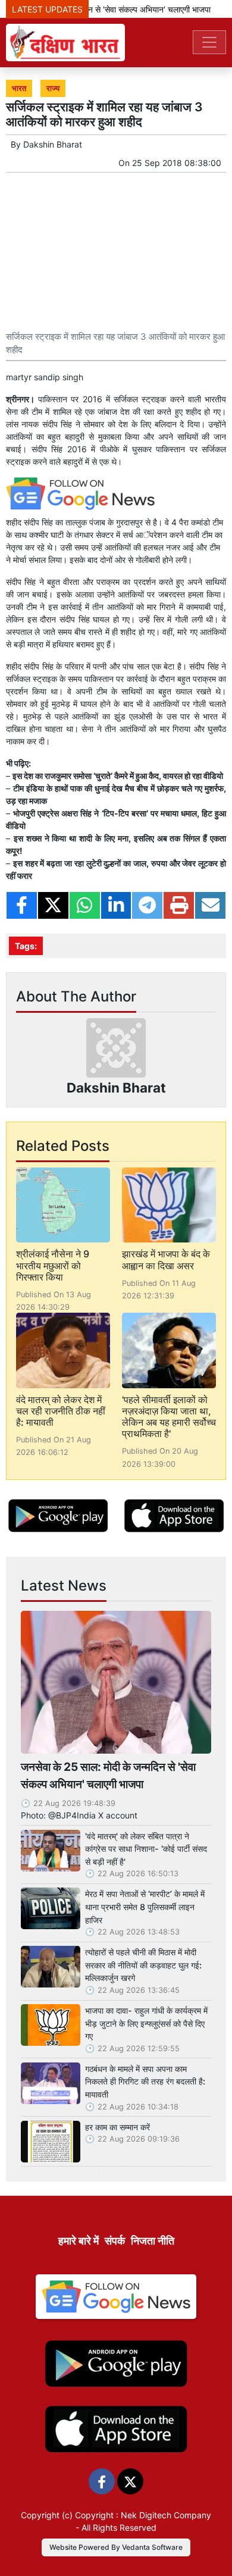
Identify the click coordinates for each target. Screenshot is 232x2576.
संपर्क (115, 2241)
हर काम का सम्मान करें (117, 2127)
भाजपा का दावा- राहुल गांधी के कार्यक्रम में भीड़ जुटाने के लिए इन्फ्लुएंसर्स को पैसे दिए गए (146, 2023)
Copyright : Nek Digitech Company (143, 2515)
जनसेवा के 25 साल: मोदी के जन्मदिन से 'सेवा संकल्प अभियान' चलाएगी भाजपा (108, 1775)
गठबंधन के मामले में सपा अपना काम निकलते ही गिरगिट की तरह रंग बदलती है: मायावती (145, 2082)
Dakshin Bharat (53, 144)
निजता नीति (153, 2241)
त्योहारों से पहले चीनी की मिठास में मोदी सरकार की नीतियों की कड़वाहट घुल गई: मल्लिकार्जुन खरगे (143, 1965)
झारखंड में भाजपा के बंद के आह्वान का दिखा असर (166, 1259)
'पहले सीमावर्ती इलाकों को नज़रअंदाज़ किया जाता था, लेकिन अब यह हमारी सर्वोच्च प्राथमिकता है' (169, 1417)
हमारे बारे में (79, 2241)
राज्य (53, 88)
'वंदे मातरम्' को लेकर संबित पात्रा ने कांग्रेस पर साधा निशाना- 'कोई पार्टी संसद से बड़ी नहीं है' (146, 1849)
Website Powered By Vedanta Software (116, 2547)
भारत (19, 88)
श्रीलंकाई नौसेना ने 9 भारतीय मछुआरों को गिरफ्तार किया (53, 1265)
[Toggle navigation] (209, 42)
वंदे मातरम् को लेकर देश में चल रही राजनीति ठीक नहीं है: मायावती (61, 1411)
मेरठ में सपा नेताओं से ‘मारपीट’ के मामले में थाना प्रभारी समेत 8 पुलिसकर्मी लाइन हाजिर (145, 1907)
